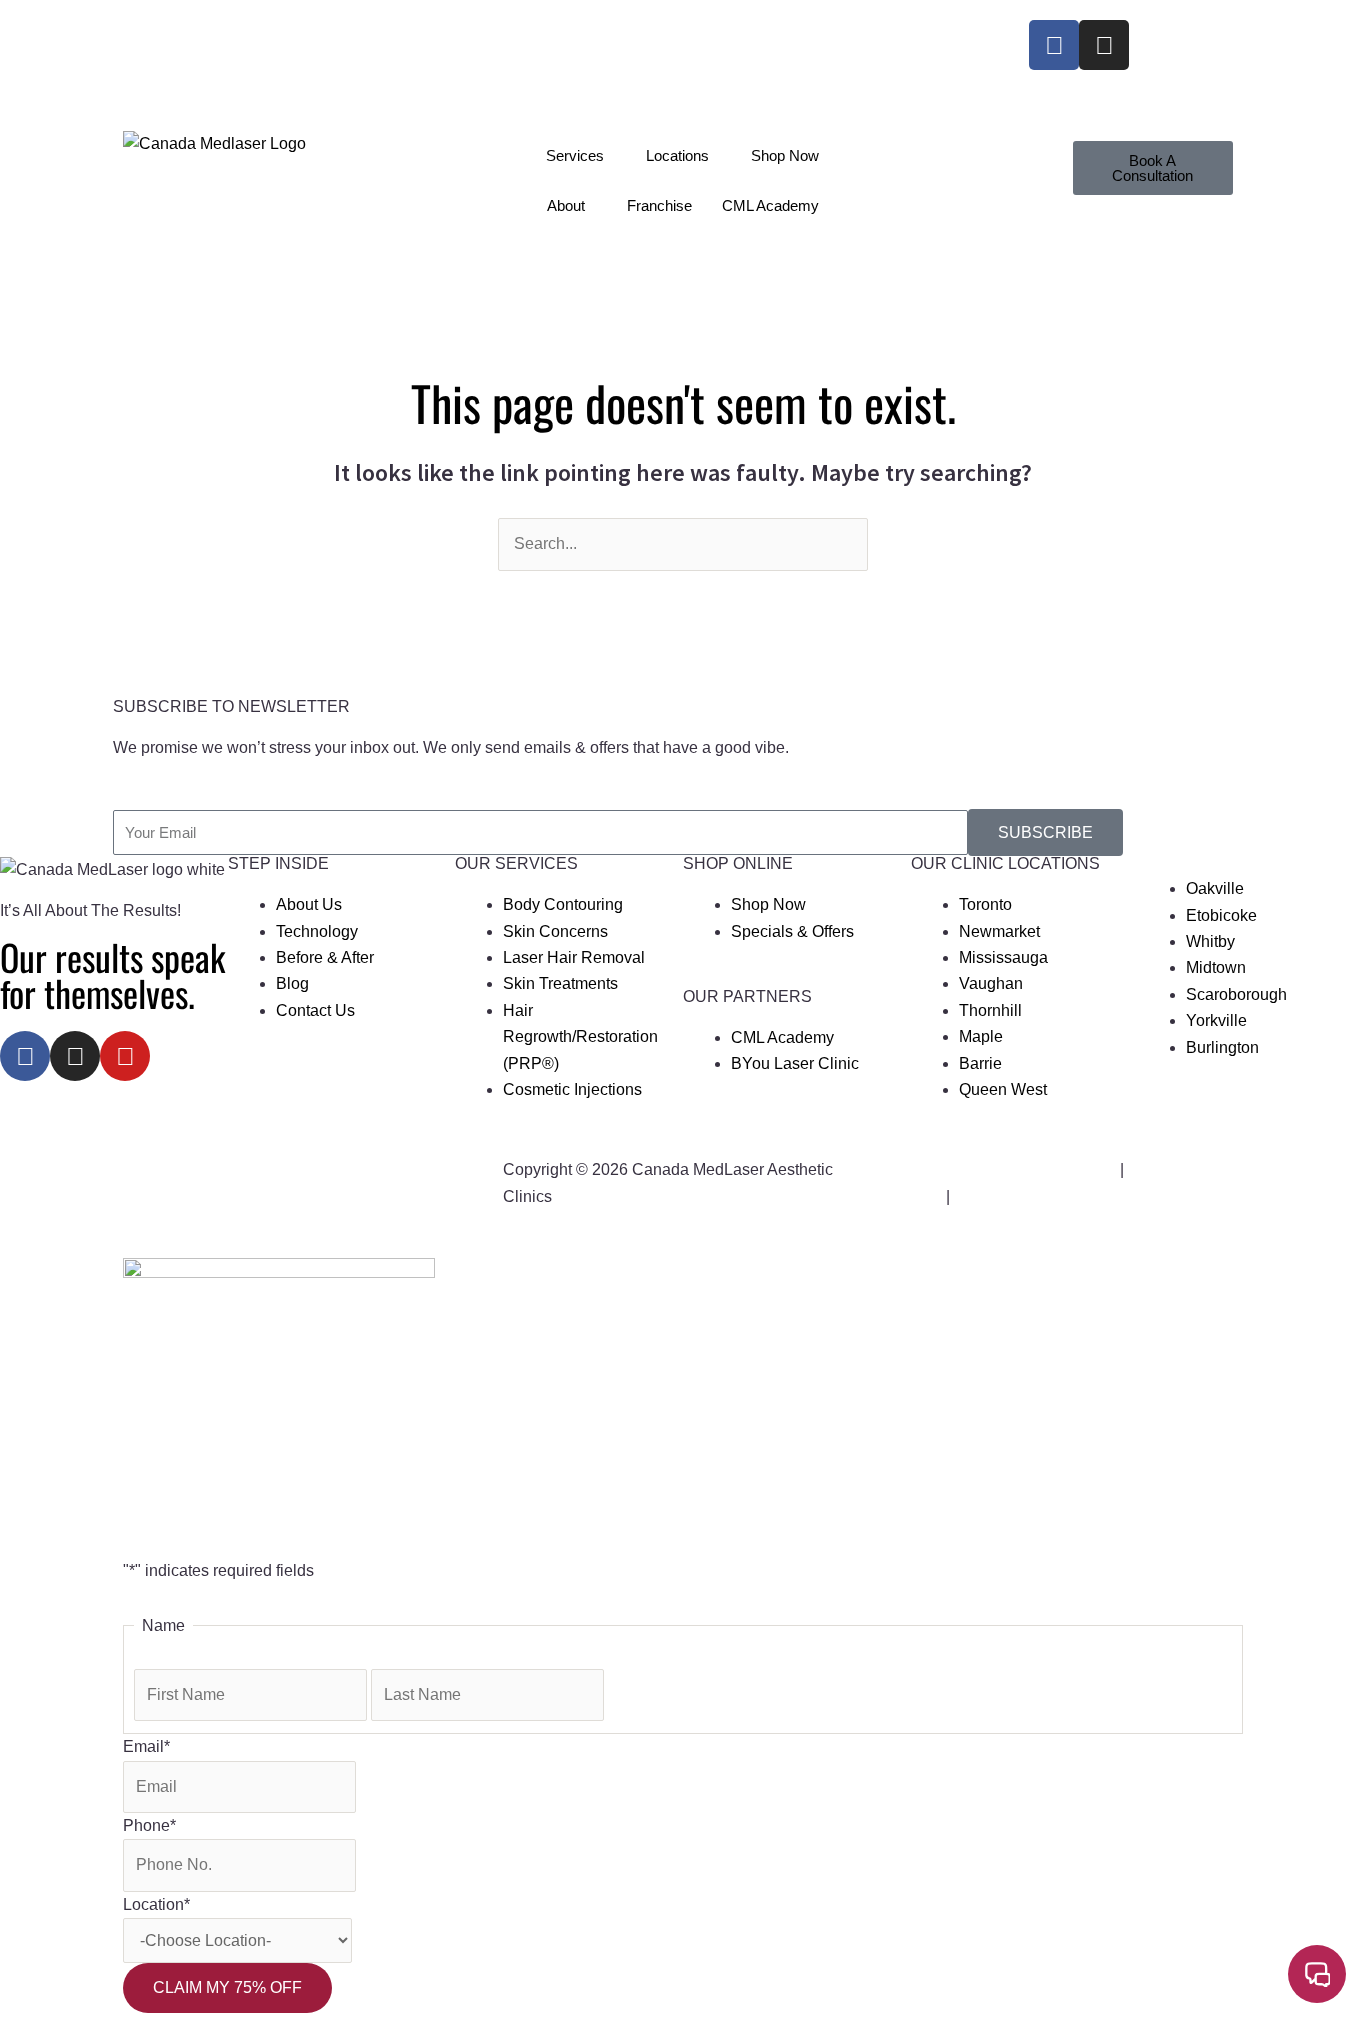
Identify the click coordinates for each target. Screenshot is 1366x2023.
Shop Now (785, 155)
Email (146, 1746)
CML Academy (770, 205)
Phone (149, 1825)
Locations (677, 155)
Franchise (659, 205)
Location (156, 1904)
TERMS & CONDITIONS (1042, 1196)
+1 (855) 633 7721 (200, 32)
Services (575, 155)
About (566, 205)
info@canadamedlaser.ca (223, 58)
